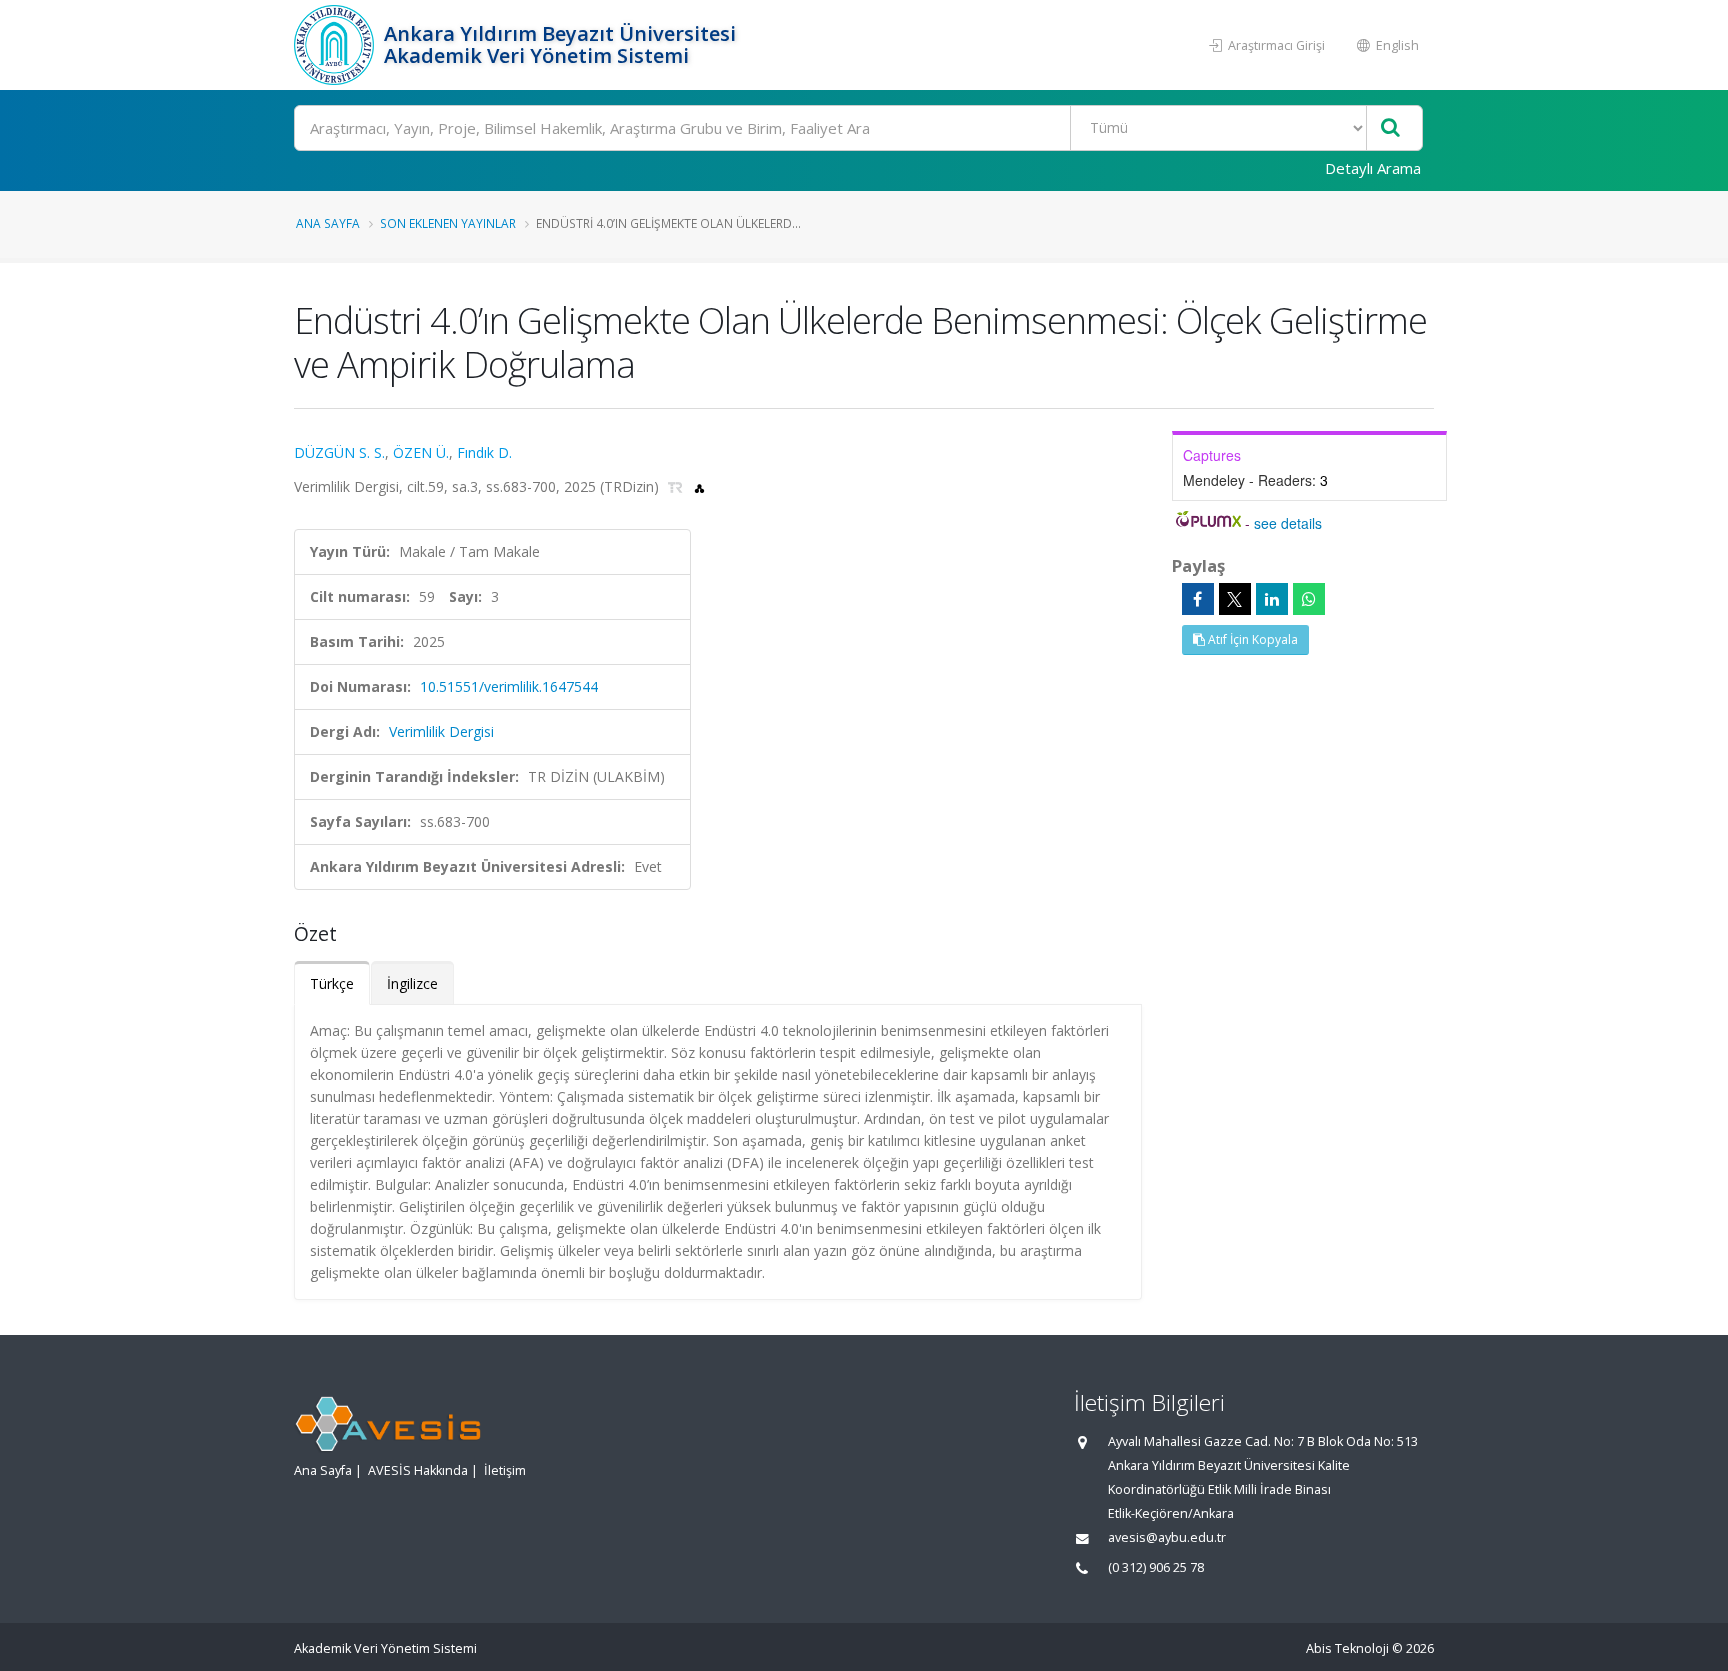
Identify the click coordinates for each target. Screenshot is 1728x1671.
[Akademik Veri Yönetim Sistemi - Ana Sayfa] (336, 45)
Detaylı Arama (1373, 168)
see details (1288, 523)
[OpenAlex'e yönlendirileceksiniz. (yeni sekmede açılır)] (699, 486)
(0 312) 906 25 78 (1156, 1567)
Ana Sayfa (328, 223)
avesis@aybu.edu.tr (1167, 1537)
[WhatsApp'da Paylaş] (1309, 599)
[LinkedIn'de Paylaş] (1272, 599)
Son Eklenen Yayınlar (448, 223)
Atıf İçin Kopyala (1251, 639)
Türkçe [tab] (332, 983)
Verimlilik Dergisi (441, 731)
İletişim (505, 1470)
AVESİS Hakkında (418, 1470)
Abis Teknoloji (1347, 1648)
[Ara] (1390, 128)
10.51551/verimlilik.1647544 (509, 686)
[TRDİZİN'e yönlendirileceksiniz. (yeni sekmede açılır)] (677, 486)
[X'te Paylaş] (1235, 599)
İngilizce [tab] (412, 983)
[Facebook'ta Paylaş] (1198, 599)
